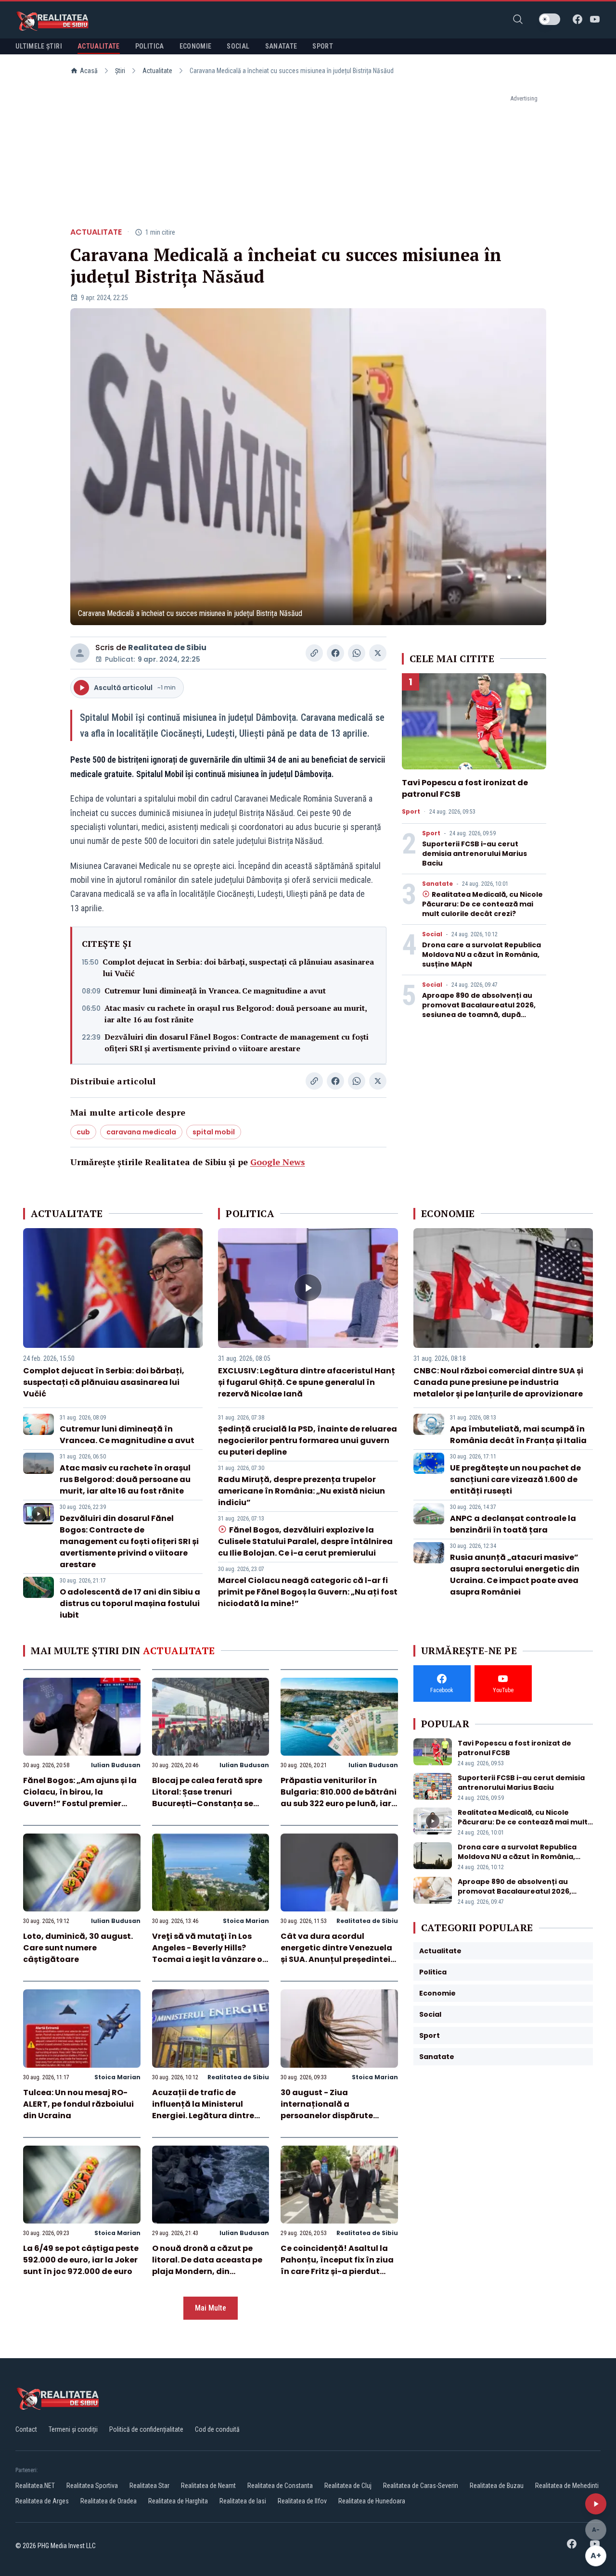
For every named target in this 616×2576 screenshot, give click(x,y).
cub (83, 1132)
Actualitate (157, 71)
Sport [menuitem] (323, 46)
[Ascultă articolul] (596, 2504)
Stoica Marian (246, 1921)
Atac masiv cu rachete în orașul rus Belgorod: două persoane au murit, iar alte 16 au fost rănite (236, 1014)
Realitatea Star (149, 2486)
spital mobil (214, 1132)
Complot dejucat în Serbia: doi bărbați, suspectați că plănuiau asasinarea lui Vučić (238, 968)
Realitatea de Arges (42, 2501)
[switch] (550, 19)
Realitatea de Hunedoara (372, 2501)
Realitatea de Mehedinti (567, 2486)
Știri (120, 71)
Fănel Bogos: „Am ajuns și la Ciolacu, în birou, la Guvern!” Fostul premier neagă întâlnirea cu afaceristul (80, 1803)
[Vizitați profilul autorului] (80, 653)
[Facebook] (577, 19)
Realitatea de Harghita (178, 2501)
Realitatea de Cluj (348, 2486)
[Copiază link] (314, 653)
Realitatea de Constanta (280, 2486)
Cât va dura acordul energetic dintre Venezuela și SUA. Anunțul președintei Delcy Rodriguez (336, 1954)
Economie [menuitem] (196, 46)
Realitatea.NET (35, 2486)
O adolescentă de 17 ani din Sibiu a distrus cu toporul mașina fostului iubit (130, 1603)
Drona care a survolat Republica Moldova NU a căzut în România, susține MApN (481, 955)
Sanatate (437, 884)
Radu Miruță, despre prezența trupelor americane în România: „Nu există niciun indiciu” (302, 1491)
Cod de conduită (217, 2429)
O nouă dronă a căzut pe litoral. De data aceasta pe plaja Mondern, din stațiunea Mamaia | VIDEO (207, 2266)
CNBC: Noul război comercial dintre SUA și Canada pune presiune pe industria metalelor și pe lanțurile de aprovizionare (498, 1382)
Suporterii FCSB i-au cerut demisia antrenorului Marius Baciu (475, 854)
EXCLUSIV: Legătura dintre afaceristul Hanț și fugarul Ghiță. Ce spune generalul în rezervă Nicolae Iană (307, 1382)
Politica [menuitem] (150, 46)
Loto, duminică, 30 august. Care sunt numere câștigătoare (78, 1948)
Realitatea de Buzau (497, 2486)
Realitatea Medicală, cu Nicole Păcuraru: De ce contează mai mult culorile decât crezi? (482, 904)
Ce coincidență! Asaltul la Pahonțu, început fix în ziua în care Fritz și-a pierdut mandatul (337, 2266)
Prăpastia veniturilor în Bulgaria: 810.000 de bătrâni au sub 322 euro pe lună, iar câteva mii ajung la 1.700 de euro (339, 1803)
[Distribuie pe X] (378, 653)
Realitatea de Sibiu (167, 647)
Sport (411, 812)
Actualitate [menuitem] (99, 46)
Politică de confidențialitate (146, 2429)
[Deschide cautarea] (518, 19)
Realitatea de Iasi (243, 2501)
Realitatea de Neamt (208, 2486)
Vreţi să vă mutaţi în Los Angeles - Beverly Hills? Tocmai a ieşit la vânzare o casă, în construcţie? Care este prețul (207, 1959)
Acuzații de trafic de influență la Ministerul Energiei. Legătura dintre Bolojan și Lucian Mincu (203, 2110)
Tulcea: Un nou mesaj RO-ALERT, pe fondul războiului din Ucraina (78, 2104)
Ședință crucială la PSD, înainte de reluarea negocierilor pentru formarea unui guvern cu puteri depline (308, 1440)
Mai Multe (211, 2308)
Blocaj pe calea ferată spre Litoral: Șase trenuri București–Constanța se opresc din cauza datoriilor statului (208, 1803)
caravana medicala (141, 1132)
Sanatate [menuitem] (281, 46)
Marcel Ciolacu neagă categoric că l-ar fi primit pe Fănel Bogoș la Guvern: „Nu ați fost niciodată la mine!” (308, 1592)
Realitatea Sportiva (92, 2486)
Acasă (89, 71)
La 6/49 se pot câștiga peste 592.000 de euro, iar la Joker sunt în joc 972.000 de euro (81, 2260)
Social (432, 934)
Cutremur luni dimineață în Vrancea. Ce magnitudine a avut (215, 991)
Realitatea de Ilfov (302, 2501)
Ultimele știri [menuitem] (39, 46)
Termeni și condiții (73, 2429)
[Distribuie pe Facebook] (335, 653)
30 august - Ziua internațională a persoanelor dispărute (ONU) (327, 2110)
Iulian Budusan (116, 1765)
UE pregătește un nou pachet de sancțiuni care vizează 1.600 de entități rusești (515, 1479)
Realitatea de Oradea (109, 2501)
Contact (26, 2429)
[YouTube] (595, 19)
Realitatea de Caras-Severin (421, 2486)
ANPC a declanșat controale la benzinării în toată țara (513, 1524)
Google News (278, 1162)
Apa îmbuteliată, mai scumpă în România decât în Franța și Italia (518, 1435)
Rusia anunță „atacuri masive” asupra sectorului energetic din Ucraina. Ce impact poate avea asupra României (515, 1575)
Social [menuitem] (238, 46)
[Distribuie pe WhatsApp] (357, 653)
